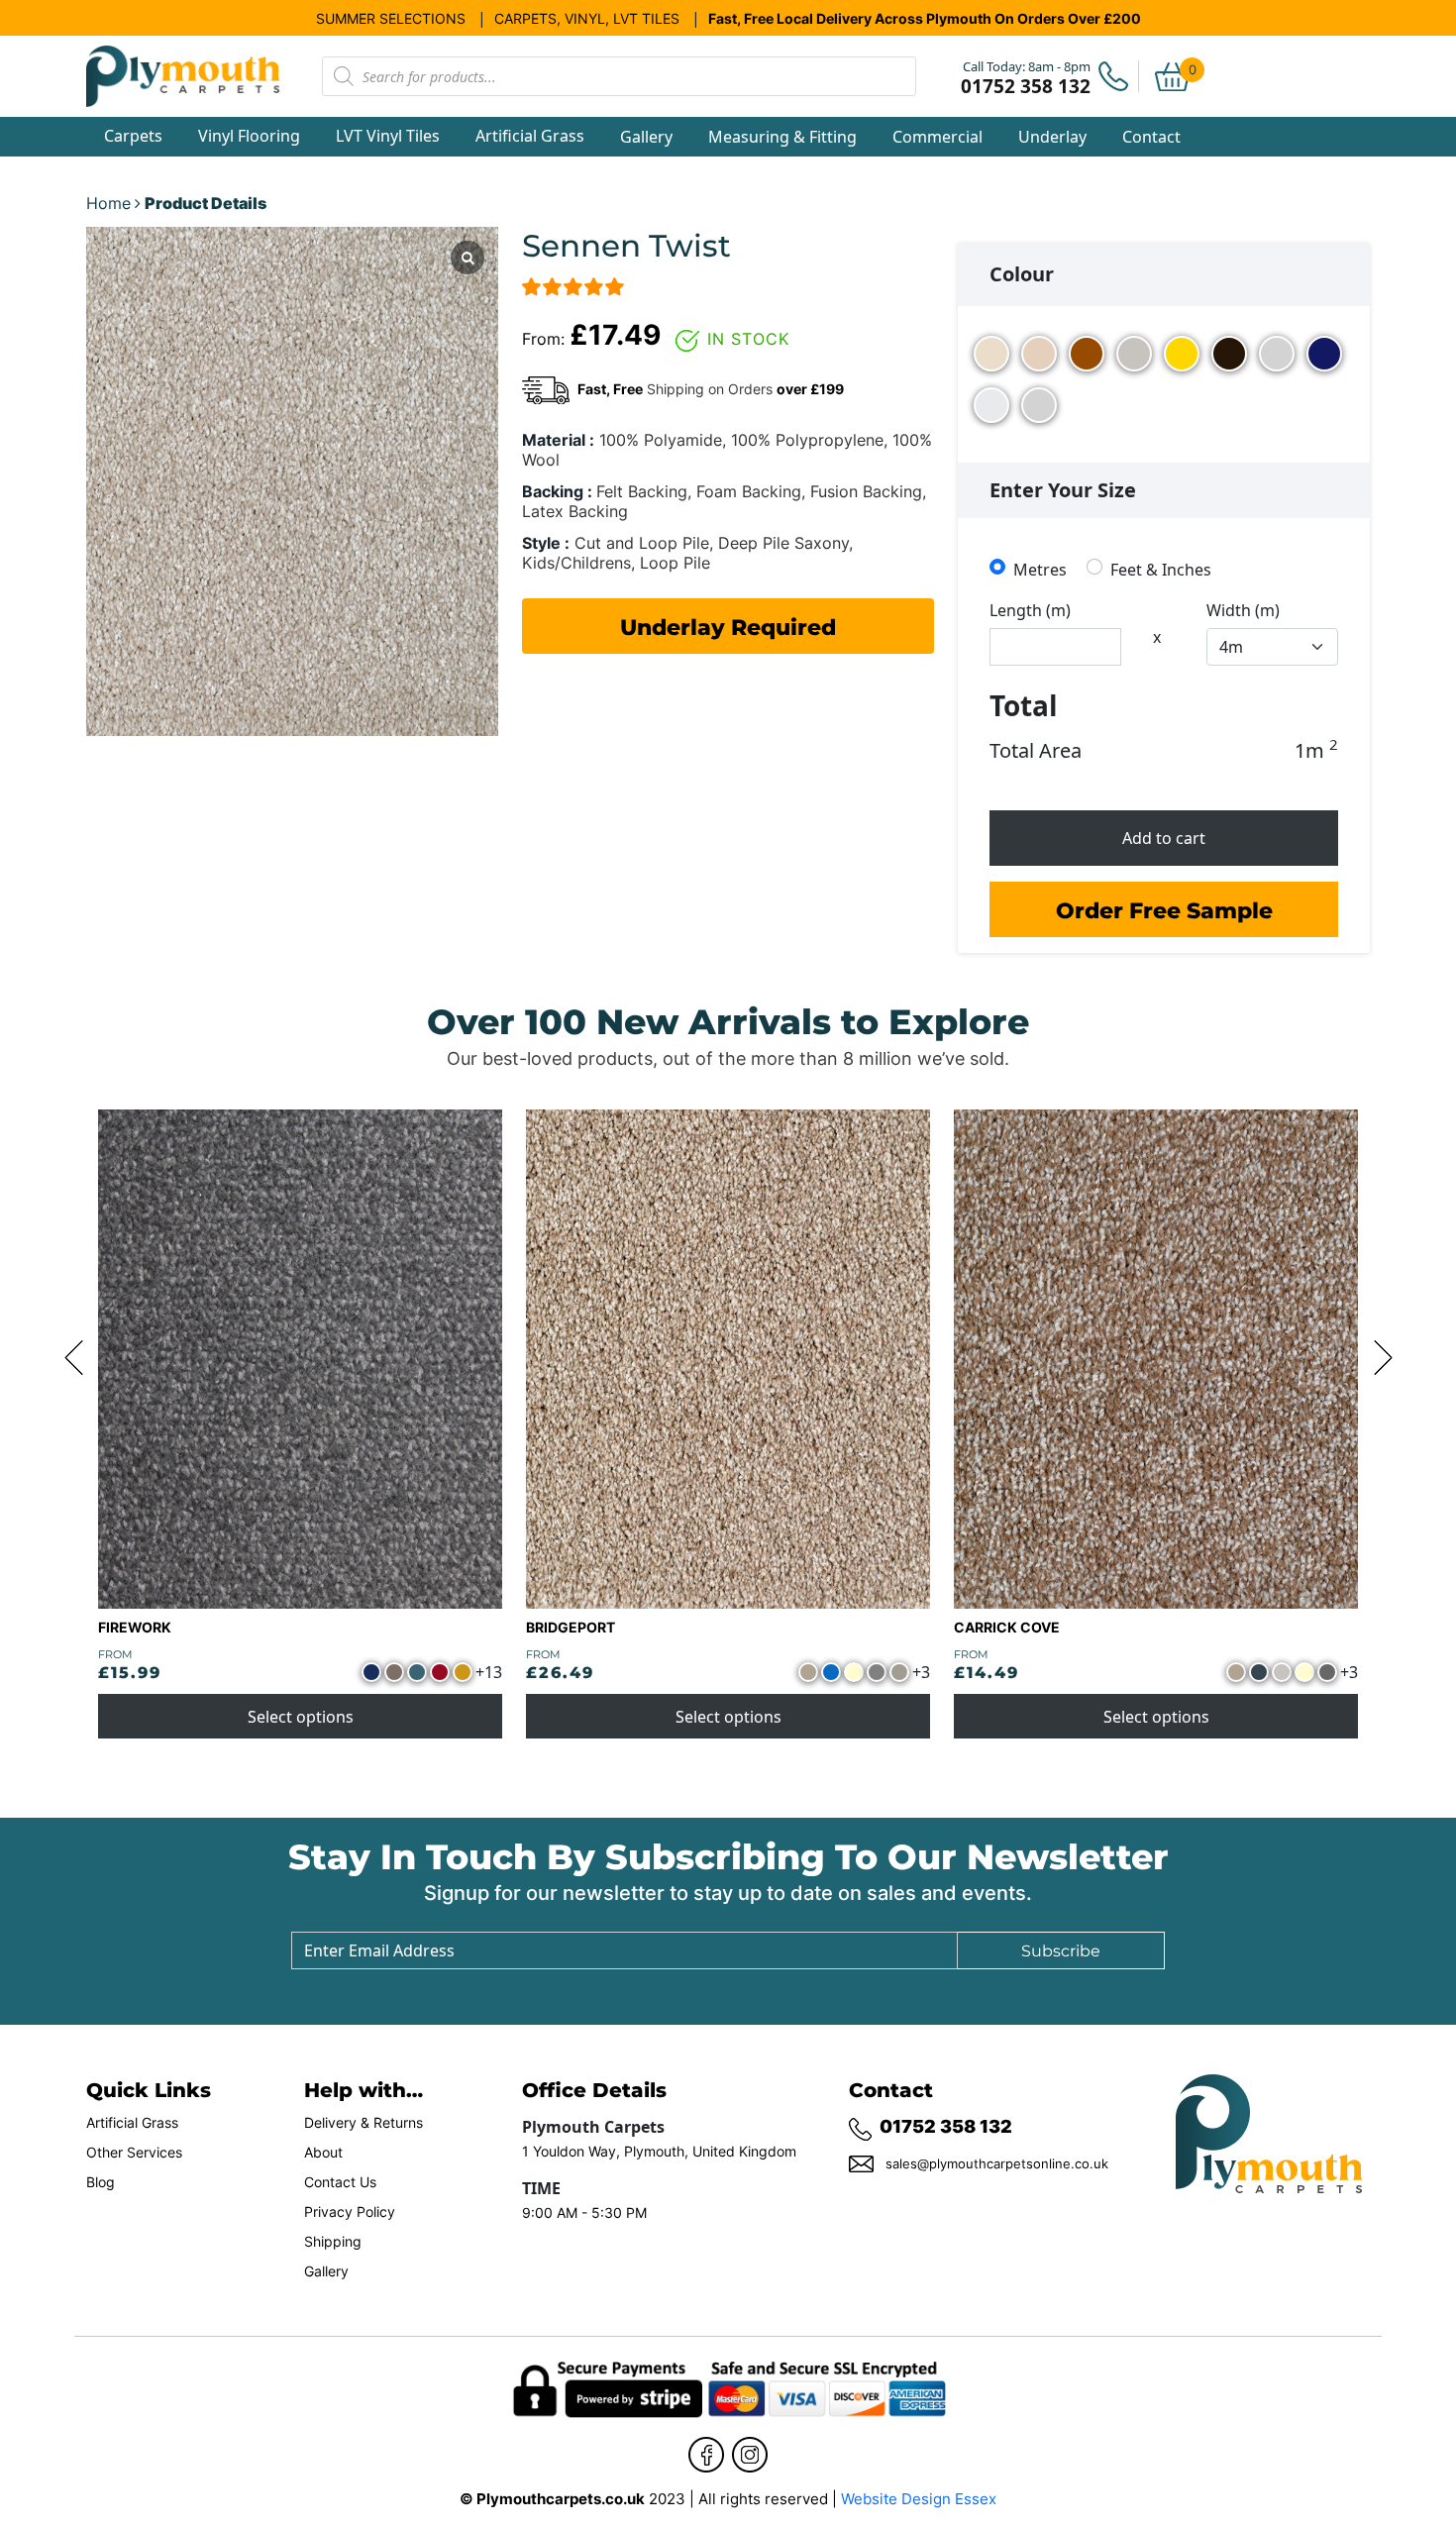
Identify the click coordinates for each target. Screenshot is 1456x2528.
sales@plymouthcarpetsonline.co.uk (997, 2163)
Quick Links (149, 2089)
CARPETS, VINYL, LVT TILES (587, 18)
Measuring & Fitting (782, 137)
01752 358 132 (946, 2126)
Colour (1022, 274)
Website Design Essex (919, 2499)
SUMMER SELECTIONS (391, 18)
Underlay (1052, 137)
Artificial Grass (132, 2123)
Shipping (333, 2242)
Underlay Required (728, 626)
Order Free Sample (1164, 909)
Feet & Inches (1161, 569)
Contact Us (340, 2182)
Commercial (937, 137)
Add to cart (1164, 838)
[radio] (991, 356)
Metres (1040, 569)
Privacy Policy (350, 2212)
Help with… (364, 2089)
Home (108, 203)
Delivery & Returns (364, 2123)
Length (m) (1030, 610)
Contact (1151, 137)
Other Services (134, 2153)
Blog (101, 2182)
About (323, 2153)
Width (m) (1243, 610)
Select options (301, 1717)
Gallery (646, 137)
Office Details (594, 2089)
